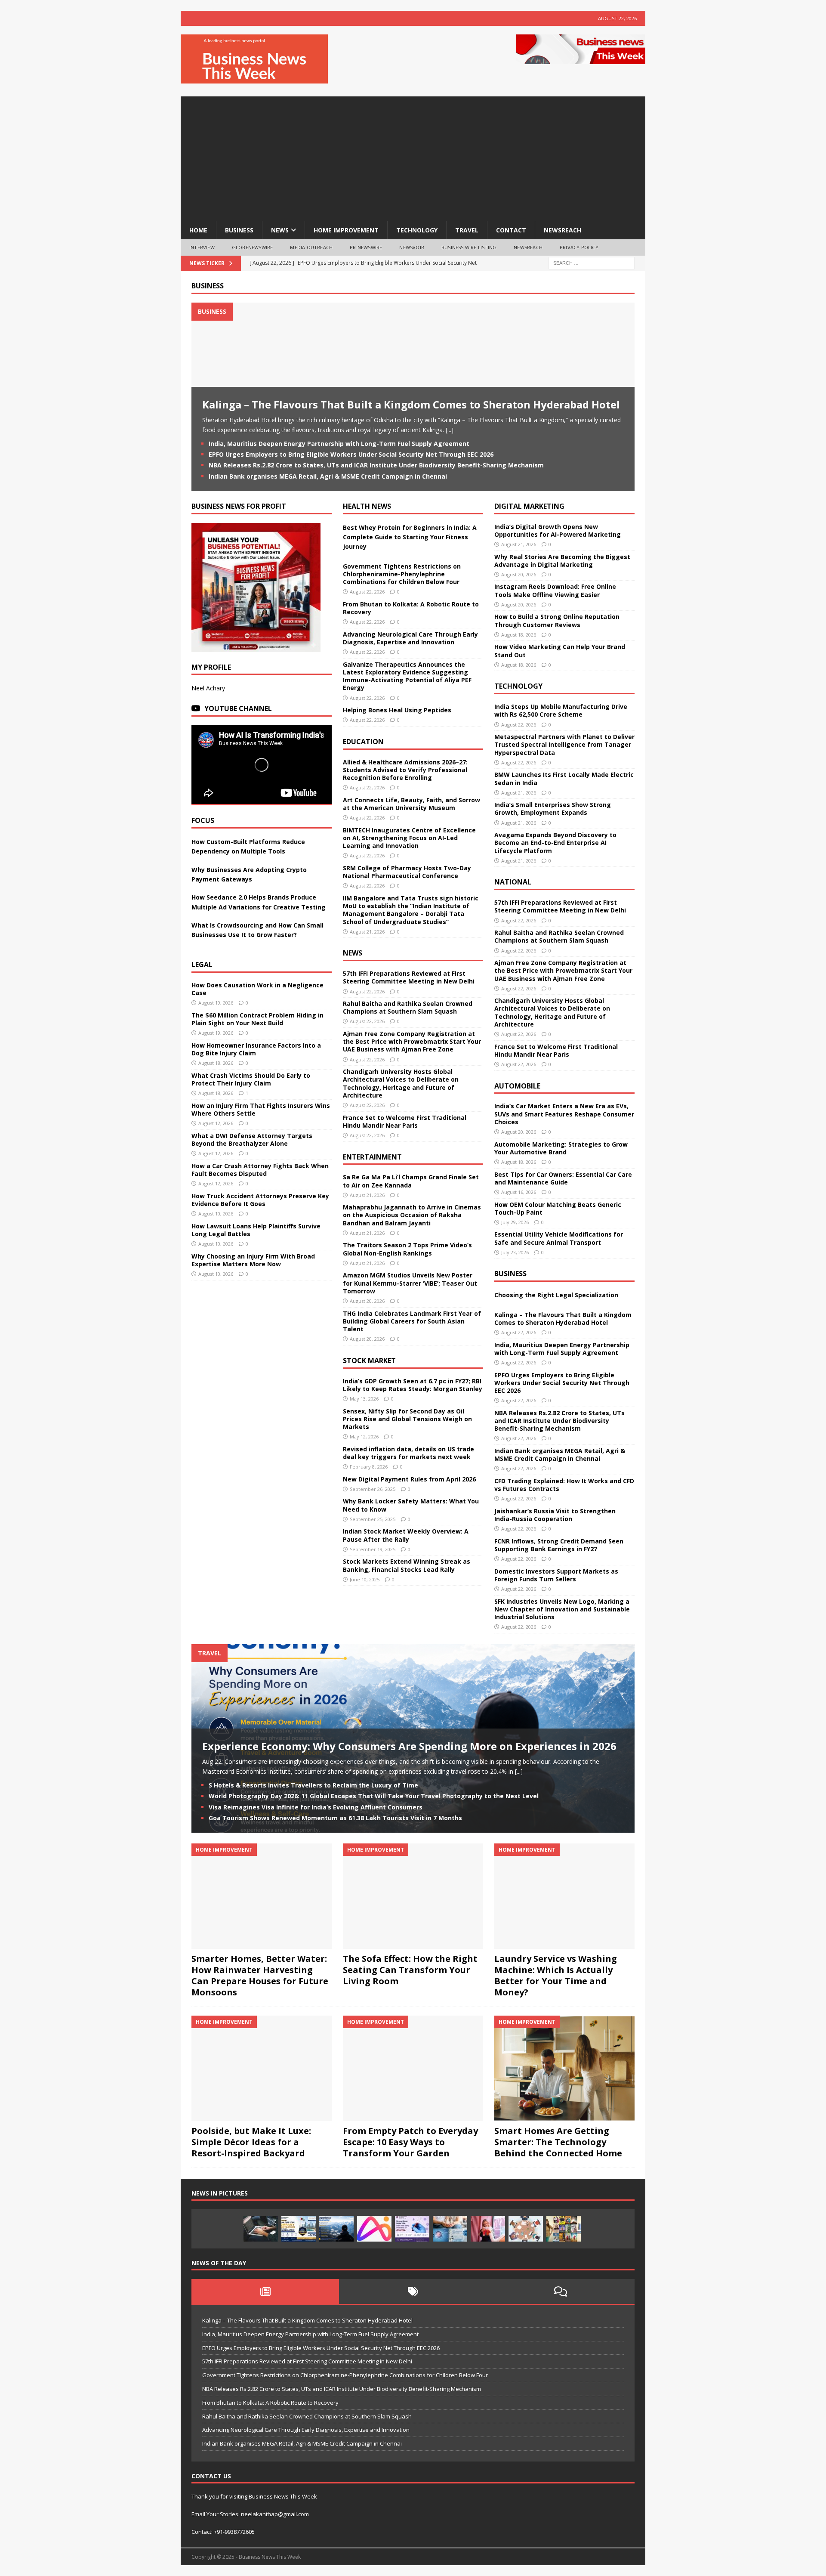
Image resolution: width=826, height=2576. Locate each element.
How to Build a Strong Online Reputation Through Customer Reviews (557, 620)
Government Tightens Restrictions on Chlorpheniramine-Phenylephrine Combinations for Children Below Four (402, 574)
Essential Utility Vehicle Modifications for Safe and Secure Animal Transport (559, 1238)
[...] (450, 430)
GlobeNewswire (253, 247)
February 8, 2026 (369, 1467)
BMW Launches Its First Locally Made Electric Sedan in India (564, 778)
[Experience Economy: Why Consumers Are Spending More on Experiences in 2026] (336, 2229)
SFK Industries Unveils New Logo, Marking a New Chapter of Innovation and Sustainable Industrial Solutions (562, 1609)
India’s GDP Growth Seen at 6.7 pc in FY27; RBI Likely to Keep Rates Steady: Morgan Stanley (413, 1385)
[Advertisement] (413, 157)
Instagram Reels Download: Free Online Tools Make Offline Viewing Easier (555, 590)
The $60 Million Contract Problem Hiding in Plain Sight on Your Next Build (257, 1019)
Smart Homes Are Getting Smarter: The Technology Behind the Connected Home (558, 2142)
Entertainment (372, 1157)
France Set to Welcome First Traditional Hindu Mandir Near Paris (405, 1121)
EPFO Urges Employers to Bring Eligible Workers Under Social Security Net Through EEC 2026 (351, 454)
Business (208, 286)
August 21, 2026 (367, 932)
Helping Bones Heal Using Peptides (397, 710)
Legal (202, 965)
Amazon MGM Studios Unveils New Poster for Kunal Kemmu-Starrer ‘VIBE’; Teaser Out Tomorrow (410, 1283)
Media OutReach (311, 247)
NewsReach (562, 230)
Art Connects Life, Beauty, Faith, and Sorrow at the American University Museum (411, 804)
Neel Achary (208, 688)
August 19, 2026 (216, 1003)
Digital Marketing (529, 506)
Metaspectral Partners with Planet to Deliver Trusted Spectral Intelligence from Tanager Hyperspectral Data (564, 744)
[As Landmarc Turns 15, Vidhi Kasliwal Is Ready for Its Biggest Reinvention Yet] (564, 2229)
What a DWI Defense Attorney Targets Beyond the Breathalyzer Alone (252, 1140)
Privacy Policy (579, 247)
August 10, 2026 (216, 1214)
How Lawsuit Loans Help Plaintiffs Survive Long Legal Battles (256, 1230)
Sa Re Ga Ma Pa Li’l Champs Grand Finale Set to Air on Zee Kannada (411, 1181)
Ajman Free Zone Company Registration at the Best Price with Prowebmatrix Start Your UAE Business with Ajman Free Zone (412, 1041)
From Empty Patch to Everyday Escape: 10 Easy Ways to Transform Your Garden (410, 2142)
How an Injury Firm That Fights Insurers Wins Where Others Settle (261, 1109)
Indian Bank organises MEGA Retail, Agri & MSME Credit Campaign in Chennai (328, 476)
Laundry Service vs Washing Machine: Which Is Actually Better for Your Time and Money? (556, 1975)
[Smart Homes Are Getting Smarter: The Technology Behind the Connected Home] (564, 2068)
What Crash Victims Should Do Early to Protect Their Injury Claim (251, 1079)
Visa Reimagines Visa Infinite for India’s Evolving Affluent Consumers (316, 1807)
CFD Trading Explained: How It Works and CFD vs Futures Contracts (564, 1485)
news (280, 230)
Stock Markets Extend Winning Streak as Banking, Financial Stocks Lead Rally (407, 1565)
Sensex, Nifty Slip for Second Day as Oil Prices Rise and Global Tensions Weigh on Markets (407, 1419)
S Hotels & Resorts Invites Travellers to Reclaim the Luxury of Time (313, 1785)
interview (202, 247)
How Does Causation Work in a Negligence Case (257, 989)
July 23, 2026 (515, 1252)
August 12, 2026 (216, 1123)
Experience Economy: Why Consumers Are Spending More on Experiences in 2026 (409, 1746)
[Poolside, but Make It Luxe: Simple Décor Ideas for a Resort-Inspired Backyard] (262, 2068)
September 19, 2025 (373, 1549)
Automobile (517, 1086)
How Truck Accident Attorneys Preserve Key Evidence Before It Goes (260, 1200)
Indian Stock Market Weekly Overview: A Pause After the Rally (406, 1535)
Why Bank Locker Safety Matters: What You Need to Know (411, 1505)
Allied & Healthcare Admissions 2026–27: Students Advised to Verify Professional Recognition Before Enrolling (405, 770)
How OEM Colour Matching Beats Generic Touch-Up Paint (558, 1208)
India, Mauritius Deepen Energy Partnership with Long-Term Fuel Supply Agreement (339, 444)
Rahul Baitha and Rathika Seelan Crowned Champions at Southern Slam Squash (408, 1007)
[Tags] (413, 2291)
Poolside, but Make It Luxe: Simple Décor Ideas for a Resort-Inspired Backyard (251, 2142)
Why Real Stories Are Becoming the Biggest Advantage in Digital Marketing (562, 561)
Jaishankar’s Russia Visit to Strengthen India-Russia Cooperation (555, 1515)
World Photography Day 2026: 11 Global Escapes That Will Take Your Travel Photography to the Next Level (374, 1796)
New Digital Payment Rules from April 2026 (409, 1479)
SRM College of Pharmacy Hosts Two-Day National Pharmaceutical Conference (407, 872)
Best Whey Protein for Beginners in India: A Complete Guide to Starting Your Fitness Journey (410, 537)
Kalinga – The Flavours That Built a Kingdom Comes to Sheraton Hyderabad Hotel (411, 404)
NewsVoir (412, 247)
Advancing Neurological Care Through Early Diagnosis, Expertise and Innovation (410, 638)
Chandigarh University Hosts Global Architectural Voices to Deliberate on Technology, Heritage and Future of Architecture (401, 1083)
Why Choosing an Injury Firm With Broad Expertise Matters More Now (253, 1260)
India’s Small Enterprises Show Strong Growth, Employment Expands (553, 809)
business (239, 230)
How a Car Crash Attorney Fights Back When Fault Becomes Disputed (260, 1170)
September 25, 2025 (373, 1519)
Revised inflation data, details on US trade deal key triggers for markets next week (408, 1453)
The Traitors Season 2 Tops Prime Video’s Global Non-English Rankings (407, 1249)
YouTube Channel (238, 708)
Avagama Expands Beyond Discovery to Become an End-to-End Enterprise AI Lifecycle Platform (555, 843)
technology (417, 230)
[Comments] (561, 2291)
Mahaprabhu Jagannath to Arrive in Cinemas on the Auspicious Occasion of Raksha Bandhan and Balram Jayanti (412, 1215)
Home (198, 230)
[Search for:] (592, 262)
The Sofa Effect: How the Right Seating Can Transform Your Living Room (410, 1970)
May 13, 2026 (364, 1399)
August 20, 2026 (367, 1301)
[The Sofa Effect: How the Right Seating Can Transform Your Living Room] (413, 1896)
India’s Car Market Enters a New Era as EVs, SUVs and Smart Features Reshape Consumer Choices (564, 1114)
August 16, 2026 (519, 1192)
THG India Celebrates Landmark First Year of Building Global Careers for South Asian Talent (412, 1321)
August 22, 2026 (367, 592)
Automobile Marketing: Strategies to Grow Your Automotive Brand (561, 1148)
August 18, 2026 (216, 1063)
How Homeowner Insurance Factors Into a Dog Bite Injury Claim (256, 1049)
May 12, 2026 (364, 1436)
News (353, 953)
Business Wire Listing (469, 247)
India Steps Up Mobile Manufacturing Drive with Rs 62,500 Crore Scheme (561, 710)
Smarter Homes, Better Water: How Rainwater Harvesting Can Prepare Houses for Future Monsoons (260, 1975)
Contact (511, 230)
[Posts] (265, 2291)
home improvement (346, 230)
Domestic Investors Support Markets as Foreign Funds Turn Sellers (556, 1575)
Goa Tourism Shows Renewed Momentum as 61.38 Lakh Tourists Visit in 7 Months (335, 1818)
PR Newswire (366, 247)
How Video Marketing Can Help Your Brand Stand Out (560, 651)
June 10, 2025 (365, 1579)
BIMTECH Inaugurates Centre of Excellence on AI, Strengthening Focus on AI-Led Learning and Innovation (409, 838)
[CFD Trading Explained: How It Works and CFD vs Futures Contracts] (261, 2229)
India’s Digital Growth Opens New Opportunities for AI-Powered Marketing (558, 530)
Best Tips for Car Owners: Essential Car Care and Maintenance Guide (563, 1178)
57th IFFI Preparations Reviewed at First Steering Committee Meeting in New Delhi (409, 977)
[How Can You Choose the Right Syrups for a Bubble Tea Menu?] (488, 2229)
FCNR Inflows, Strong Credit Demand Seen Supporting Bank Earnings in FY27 (559, 1545)
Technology (518, 686)
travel (467, 230)
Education (363, 742)
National (513, 882)
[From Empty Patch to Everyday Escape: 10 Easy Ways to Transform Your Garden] (413, 2068)
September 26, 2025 (373, 1489)
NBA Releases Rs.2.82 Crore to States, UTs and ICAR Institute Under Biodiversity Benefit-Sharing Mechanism (376, 465)
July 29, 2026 (515, 1222)
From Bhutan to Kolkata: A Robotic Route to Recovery (411, 608)
